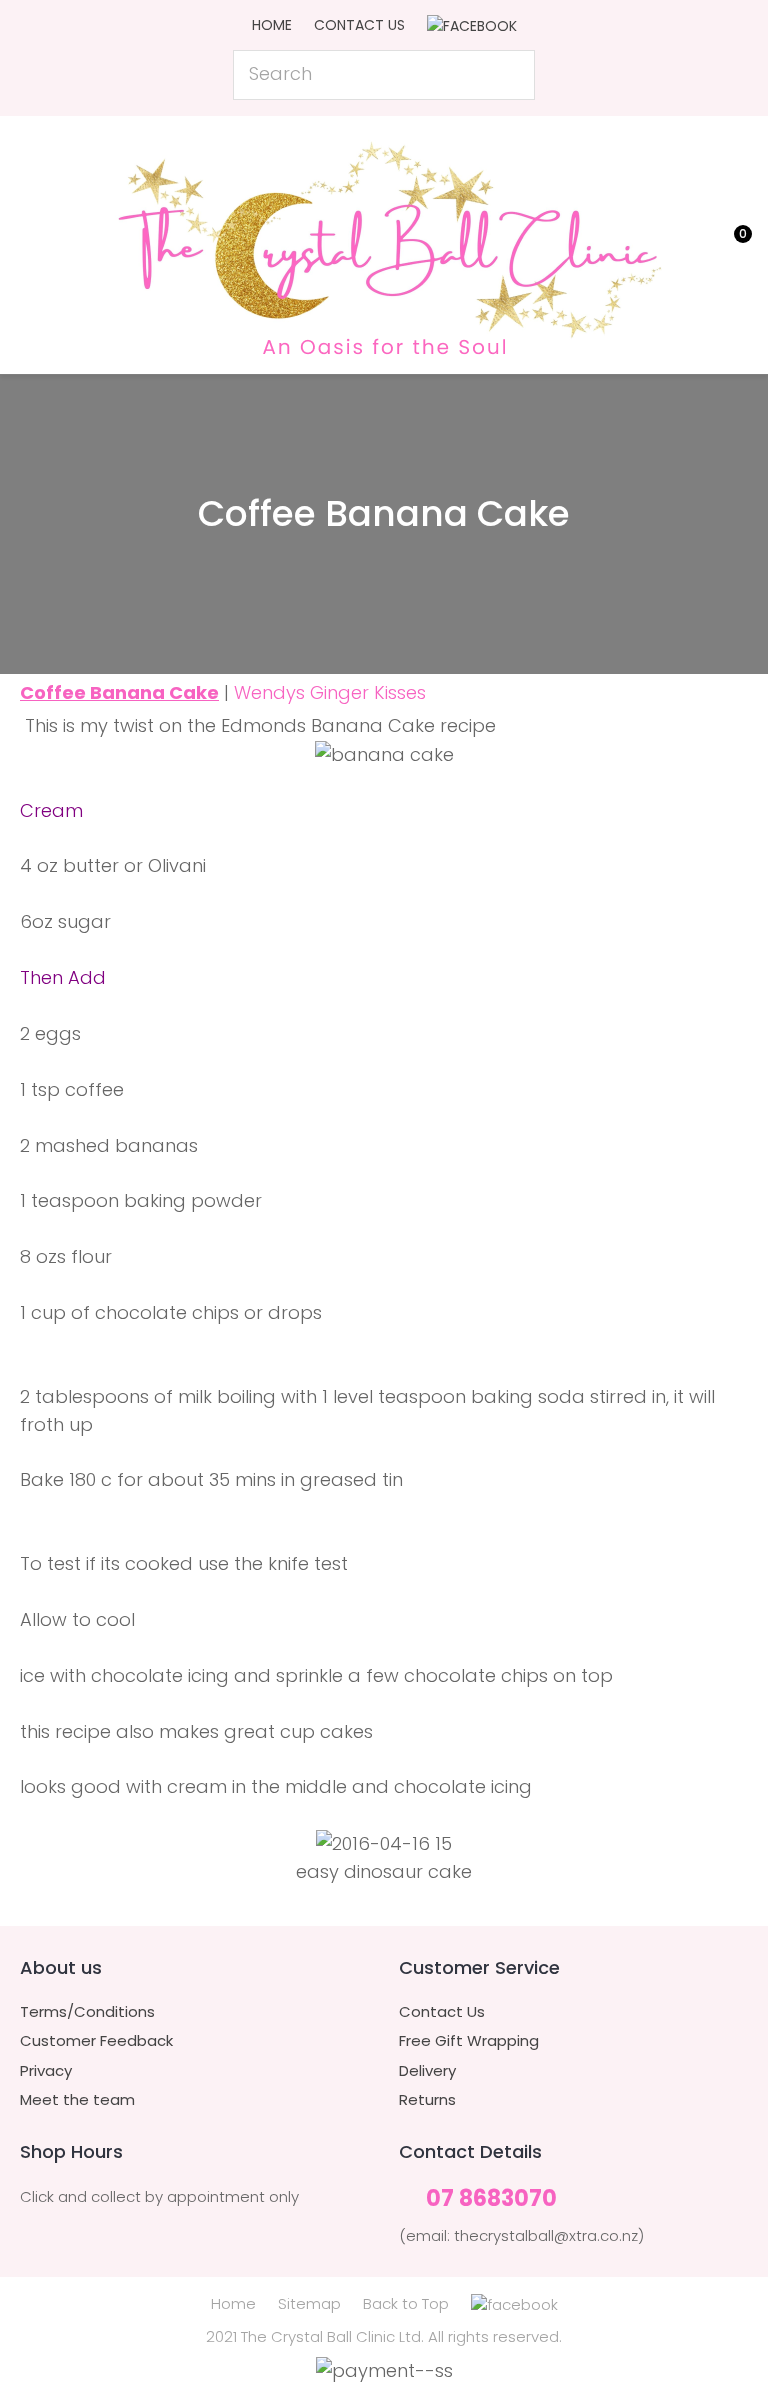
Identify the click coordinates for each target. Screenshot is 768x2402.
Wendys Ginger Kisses (330, 692)
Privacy (46, 2071)
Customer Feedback (96, 2041)
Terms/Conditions (87, 2012)
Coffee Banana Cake (119, 692)
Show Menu (32, 241)
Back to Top (406, 2303)
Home (272, 25)
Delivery (427, 2071)
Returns (427, 2100)
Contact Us (359, 25)
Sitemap (309, 2303)
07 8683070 (491, 2199)
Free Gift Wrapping (469, 2041)
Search (511, 75)
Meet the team (77, 2100)
